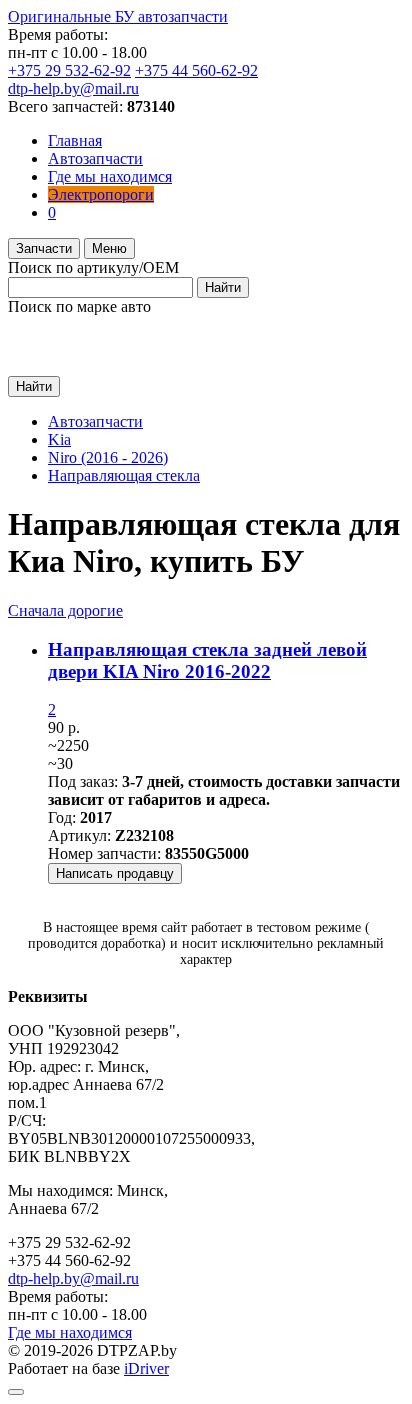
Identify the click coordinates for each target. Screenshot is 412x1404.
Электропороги (101, 194)
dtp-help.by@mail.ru (73, 88)
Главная (75, 140)
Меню (109, 248)
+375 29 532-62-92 (69, 70)
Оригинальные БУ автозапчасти (118, 16)
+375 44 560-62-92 (196, 70)
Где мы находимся (110, 176)
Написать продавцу (115, 873)
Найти (223, 287)
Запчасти (44, 248)
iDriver (146, 1368)
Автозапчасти (95, 158)
